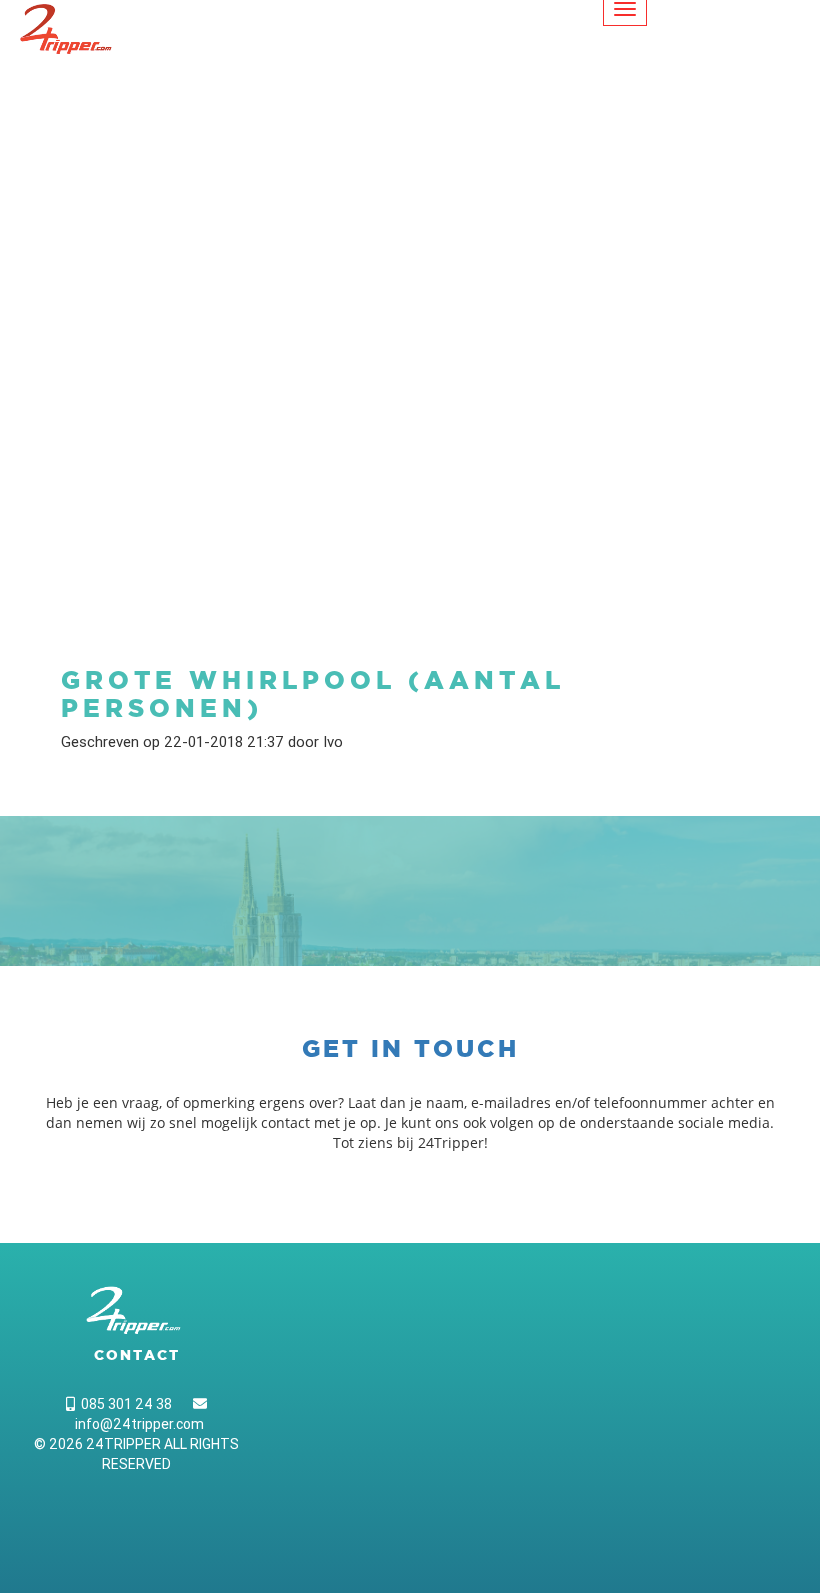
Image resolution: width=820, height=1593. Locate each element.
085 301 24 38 (123, 1404)
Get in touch (410, 1048)
